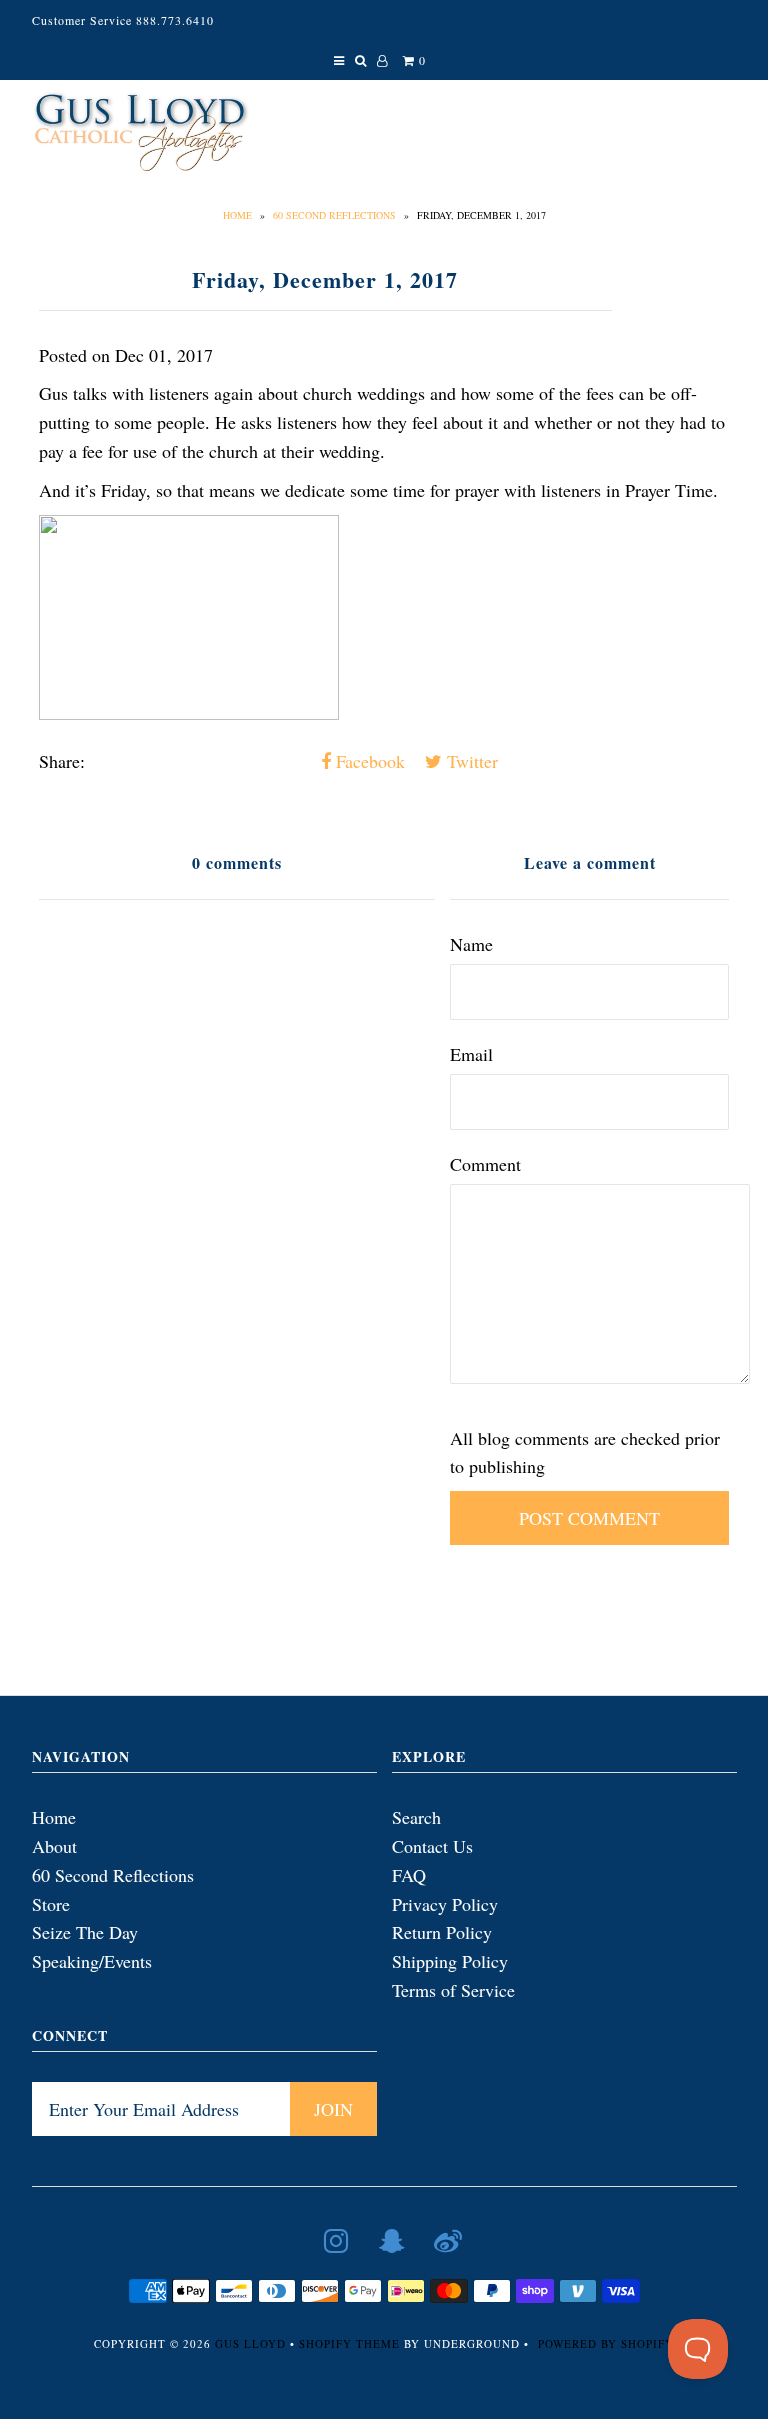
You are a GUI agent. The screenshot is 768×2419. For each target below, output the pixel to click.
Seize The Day (85, 1932)
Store (51, 1904)
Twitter (470, 761)
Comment (485, 1164)
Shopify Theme (349, 2343)
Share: (62, 761)
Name (471, 944)
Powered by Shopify (606, 2343)
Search (416, 1817)
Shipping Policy (450, 1961)
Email (471, 1054)
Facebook (368, 761)
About (54, 1846)
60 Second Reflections (334, 215)
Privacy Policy (445, 1904)
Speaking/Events (92, 1961)
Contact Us (432, 1846)
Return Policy (442, 1932)
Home (237, 215)
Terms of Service (453, 1990)
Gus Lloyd (250, 2343)
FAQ (409, 1875)
